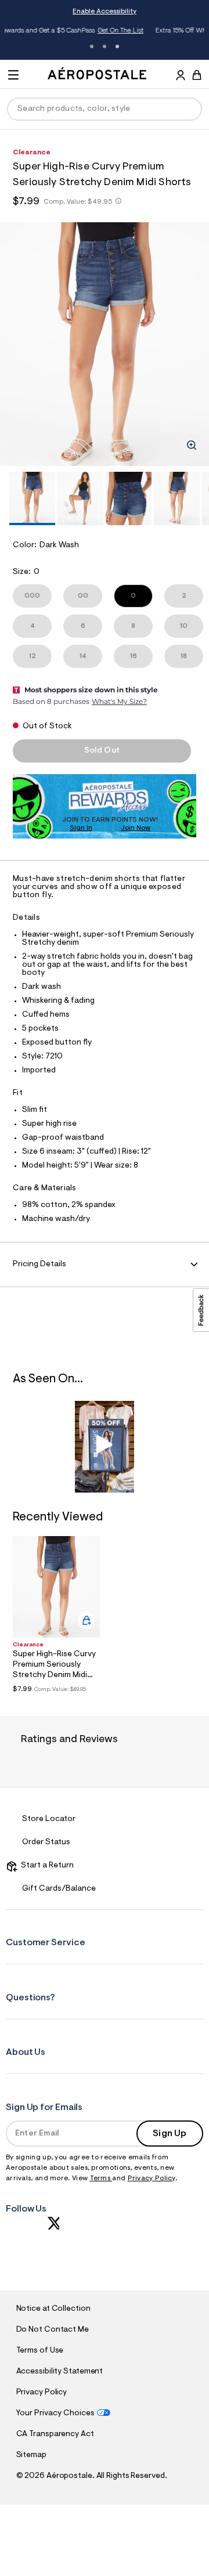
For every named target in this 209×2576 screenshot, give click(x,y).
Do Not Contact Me (53, 2330)
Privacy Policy (152, 2178)
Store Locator (49, 1819)
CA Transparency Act (55, 2434)
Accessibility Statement (60, 2372)
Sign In (81, 828)
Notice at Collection (53, 2309)
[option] (105, 344)
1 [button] (92, 46)
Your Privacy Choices (55, 2414)
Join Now (136, 828)
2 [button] (105, 46)
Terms (101, 2178)
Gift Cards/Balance (59, 1889)
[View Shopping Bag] (197, 75)
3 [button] (117, 46)
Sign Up (170, 2134)
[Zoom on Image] (192, 445)
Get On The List (46, 31)
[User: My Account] (181, 77)
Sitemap (31, 2455)
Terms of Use (40, 2351)
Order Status (46, 1842)
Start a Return (46, 1866)
